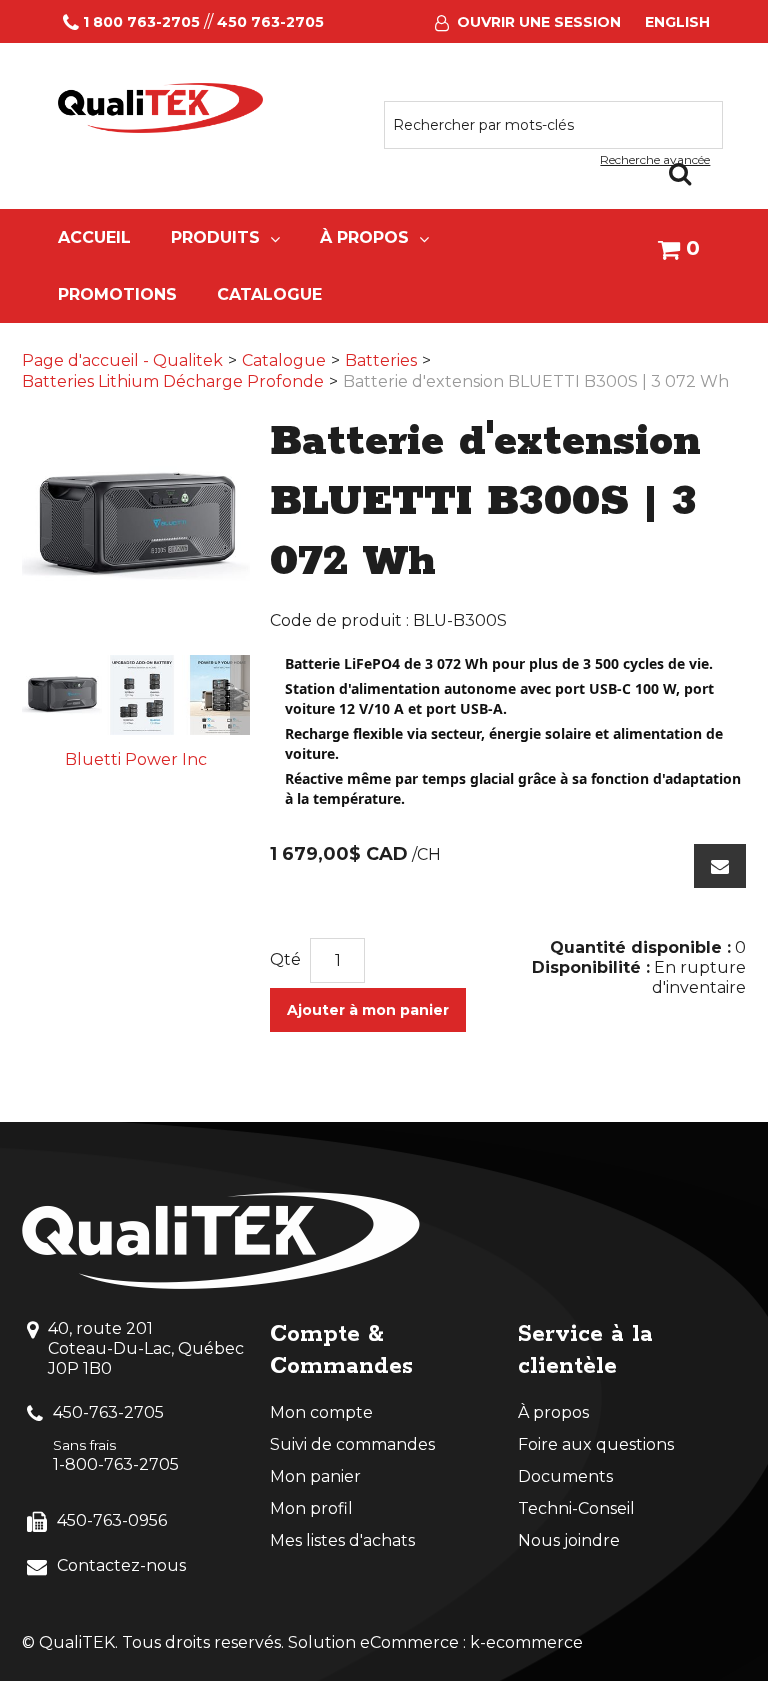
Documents (565, 1476)
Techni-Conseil (576, 1508)
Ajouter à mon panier (368, 1010)
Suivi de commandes (352, 1444)
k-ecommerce (526, 1642)
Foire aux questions (596, 1444)
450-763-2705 (108, 1412)
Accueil (94, 237)
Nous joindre (569, 1540)
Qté (285, 959)
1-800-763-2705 (116, 1464)
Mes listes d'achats (342, 1540)
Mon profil (311, 1508)
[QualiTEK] (161, 108)
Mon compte (321, 1412)
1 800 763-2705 (141, 22)
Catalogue (269, 294)
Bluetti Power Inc (136, 759)
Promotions (117, 294)
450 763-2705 (270, 22)
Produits (215, 237)
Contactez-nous (121, 1565)
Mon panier (315, 1476)
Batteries (381, 360)
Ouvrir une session (539, 22)
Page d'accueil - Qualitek (122, 360)
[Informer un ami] (720, 866)
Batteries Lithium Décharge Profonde (173, 381)
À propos (364, 237)
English (677, 22)
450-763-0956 (112, 1520)
